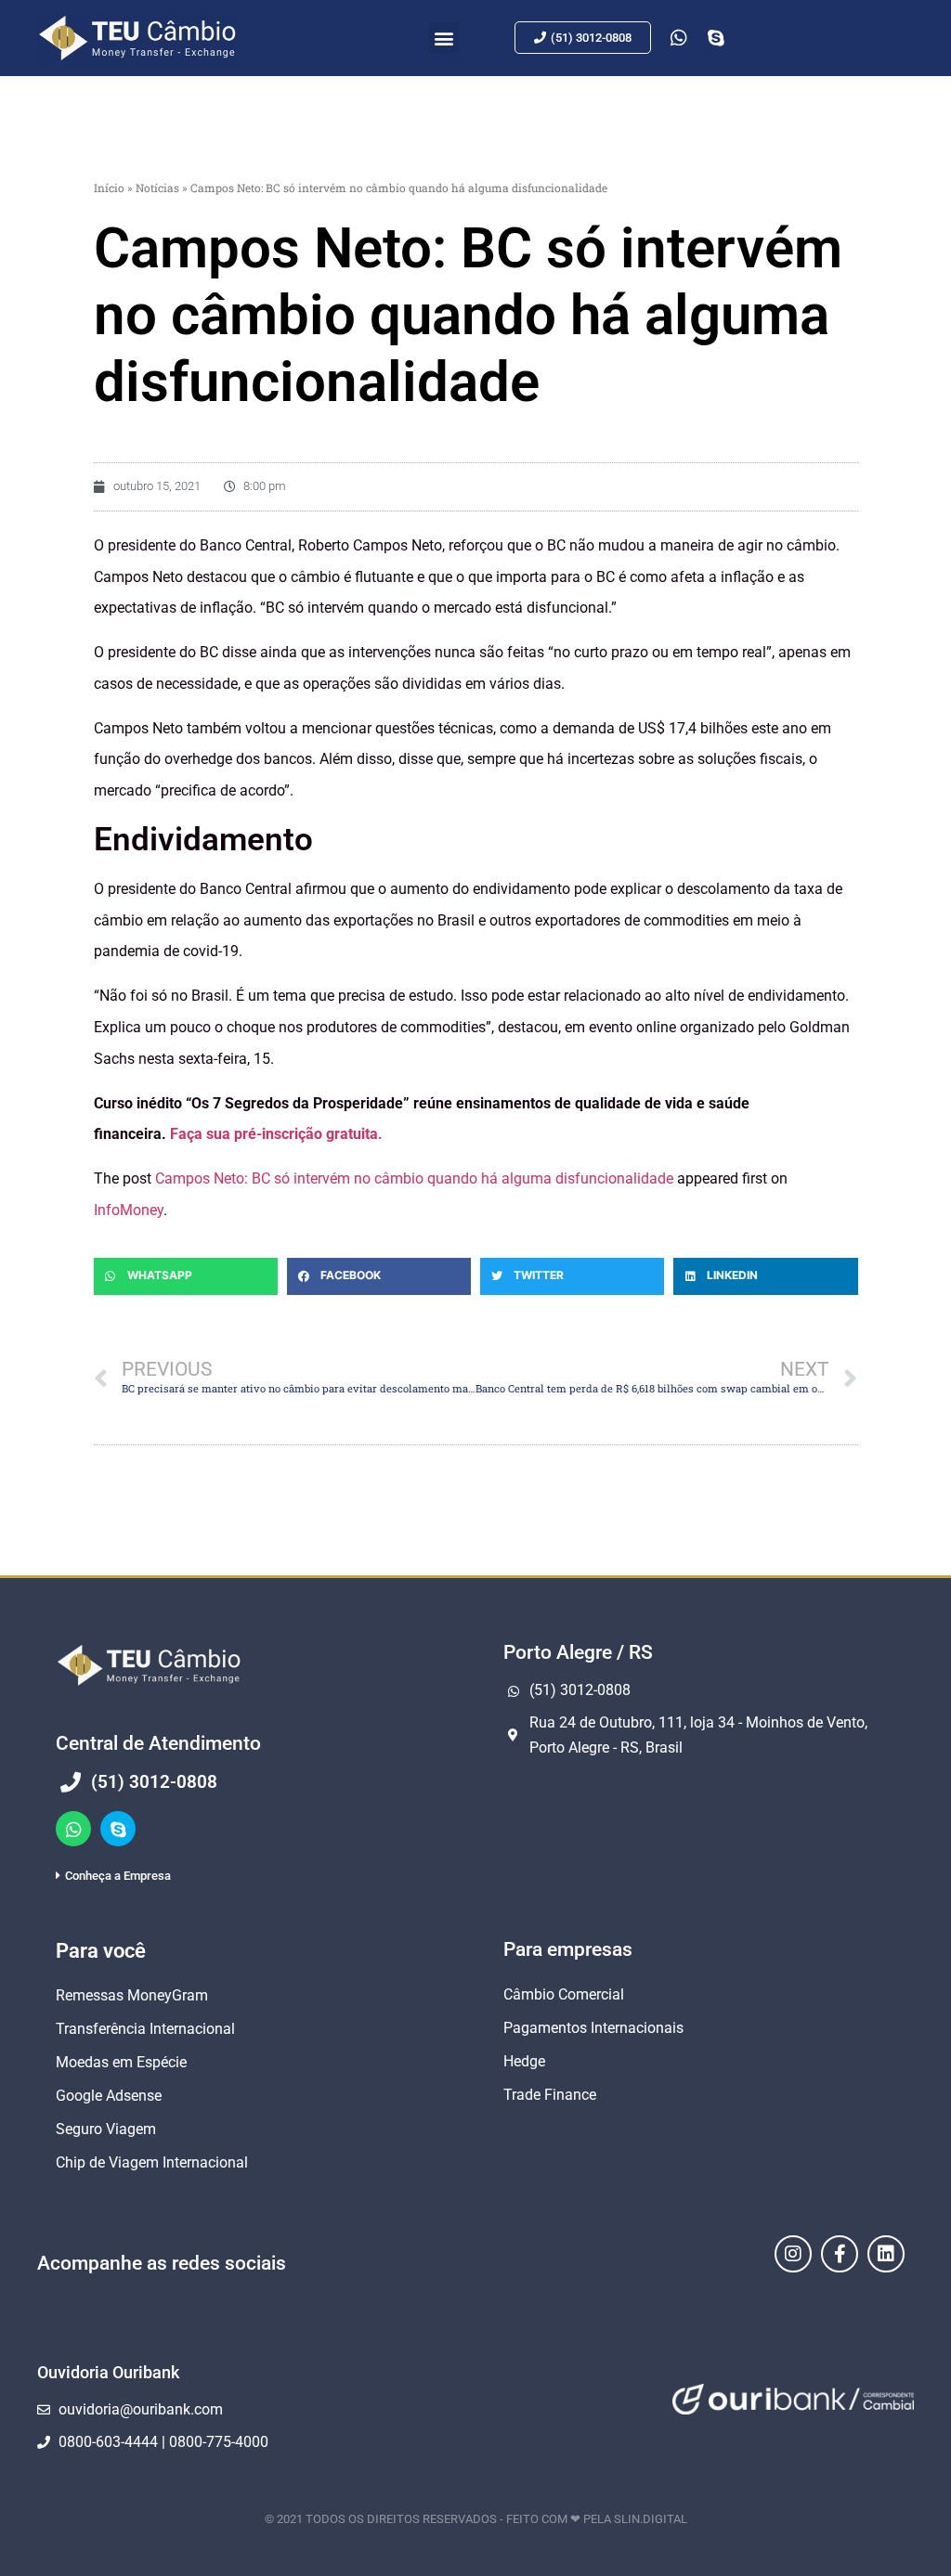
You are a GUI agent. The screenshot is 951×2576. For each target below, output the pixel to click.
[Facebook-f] (840, 2254)
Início (109, 188)
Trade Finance (550, 2095)
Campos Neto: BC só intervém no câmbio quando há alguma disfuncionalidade (414, 1178)
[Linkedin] (886, 2254)
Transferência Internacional (145, 2029)
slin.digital (651, 2519)
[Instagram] (793, 2254)
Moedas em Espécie (121, 2062)
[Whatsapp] (73, 1829)
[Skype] (118, 1829)
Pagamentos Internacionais (593, 2028)
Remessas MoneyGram (132, 1995)
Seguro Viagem (106, 2129)
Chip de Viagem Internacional (152, 2162)
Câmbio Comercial (564, 1994)
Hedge (524, 2061)
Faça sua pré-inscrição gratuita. (276, 1134)
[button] (443, 38)
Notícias (157, 188)
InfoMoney (129, 1210)
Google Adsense (109, 2096)
